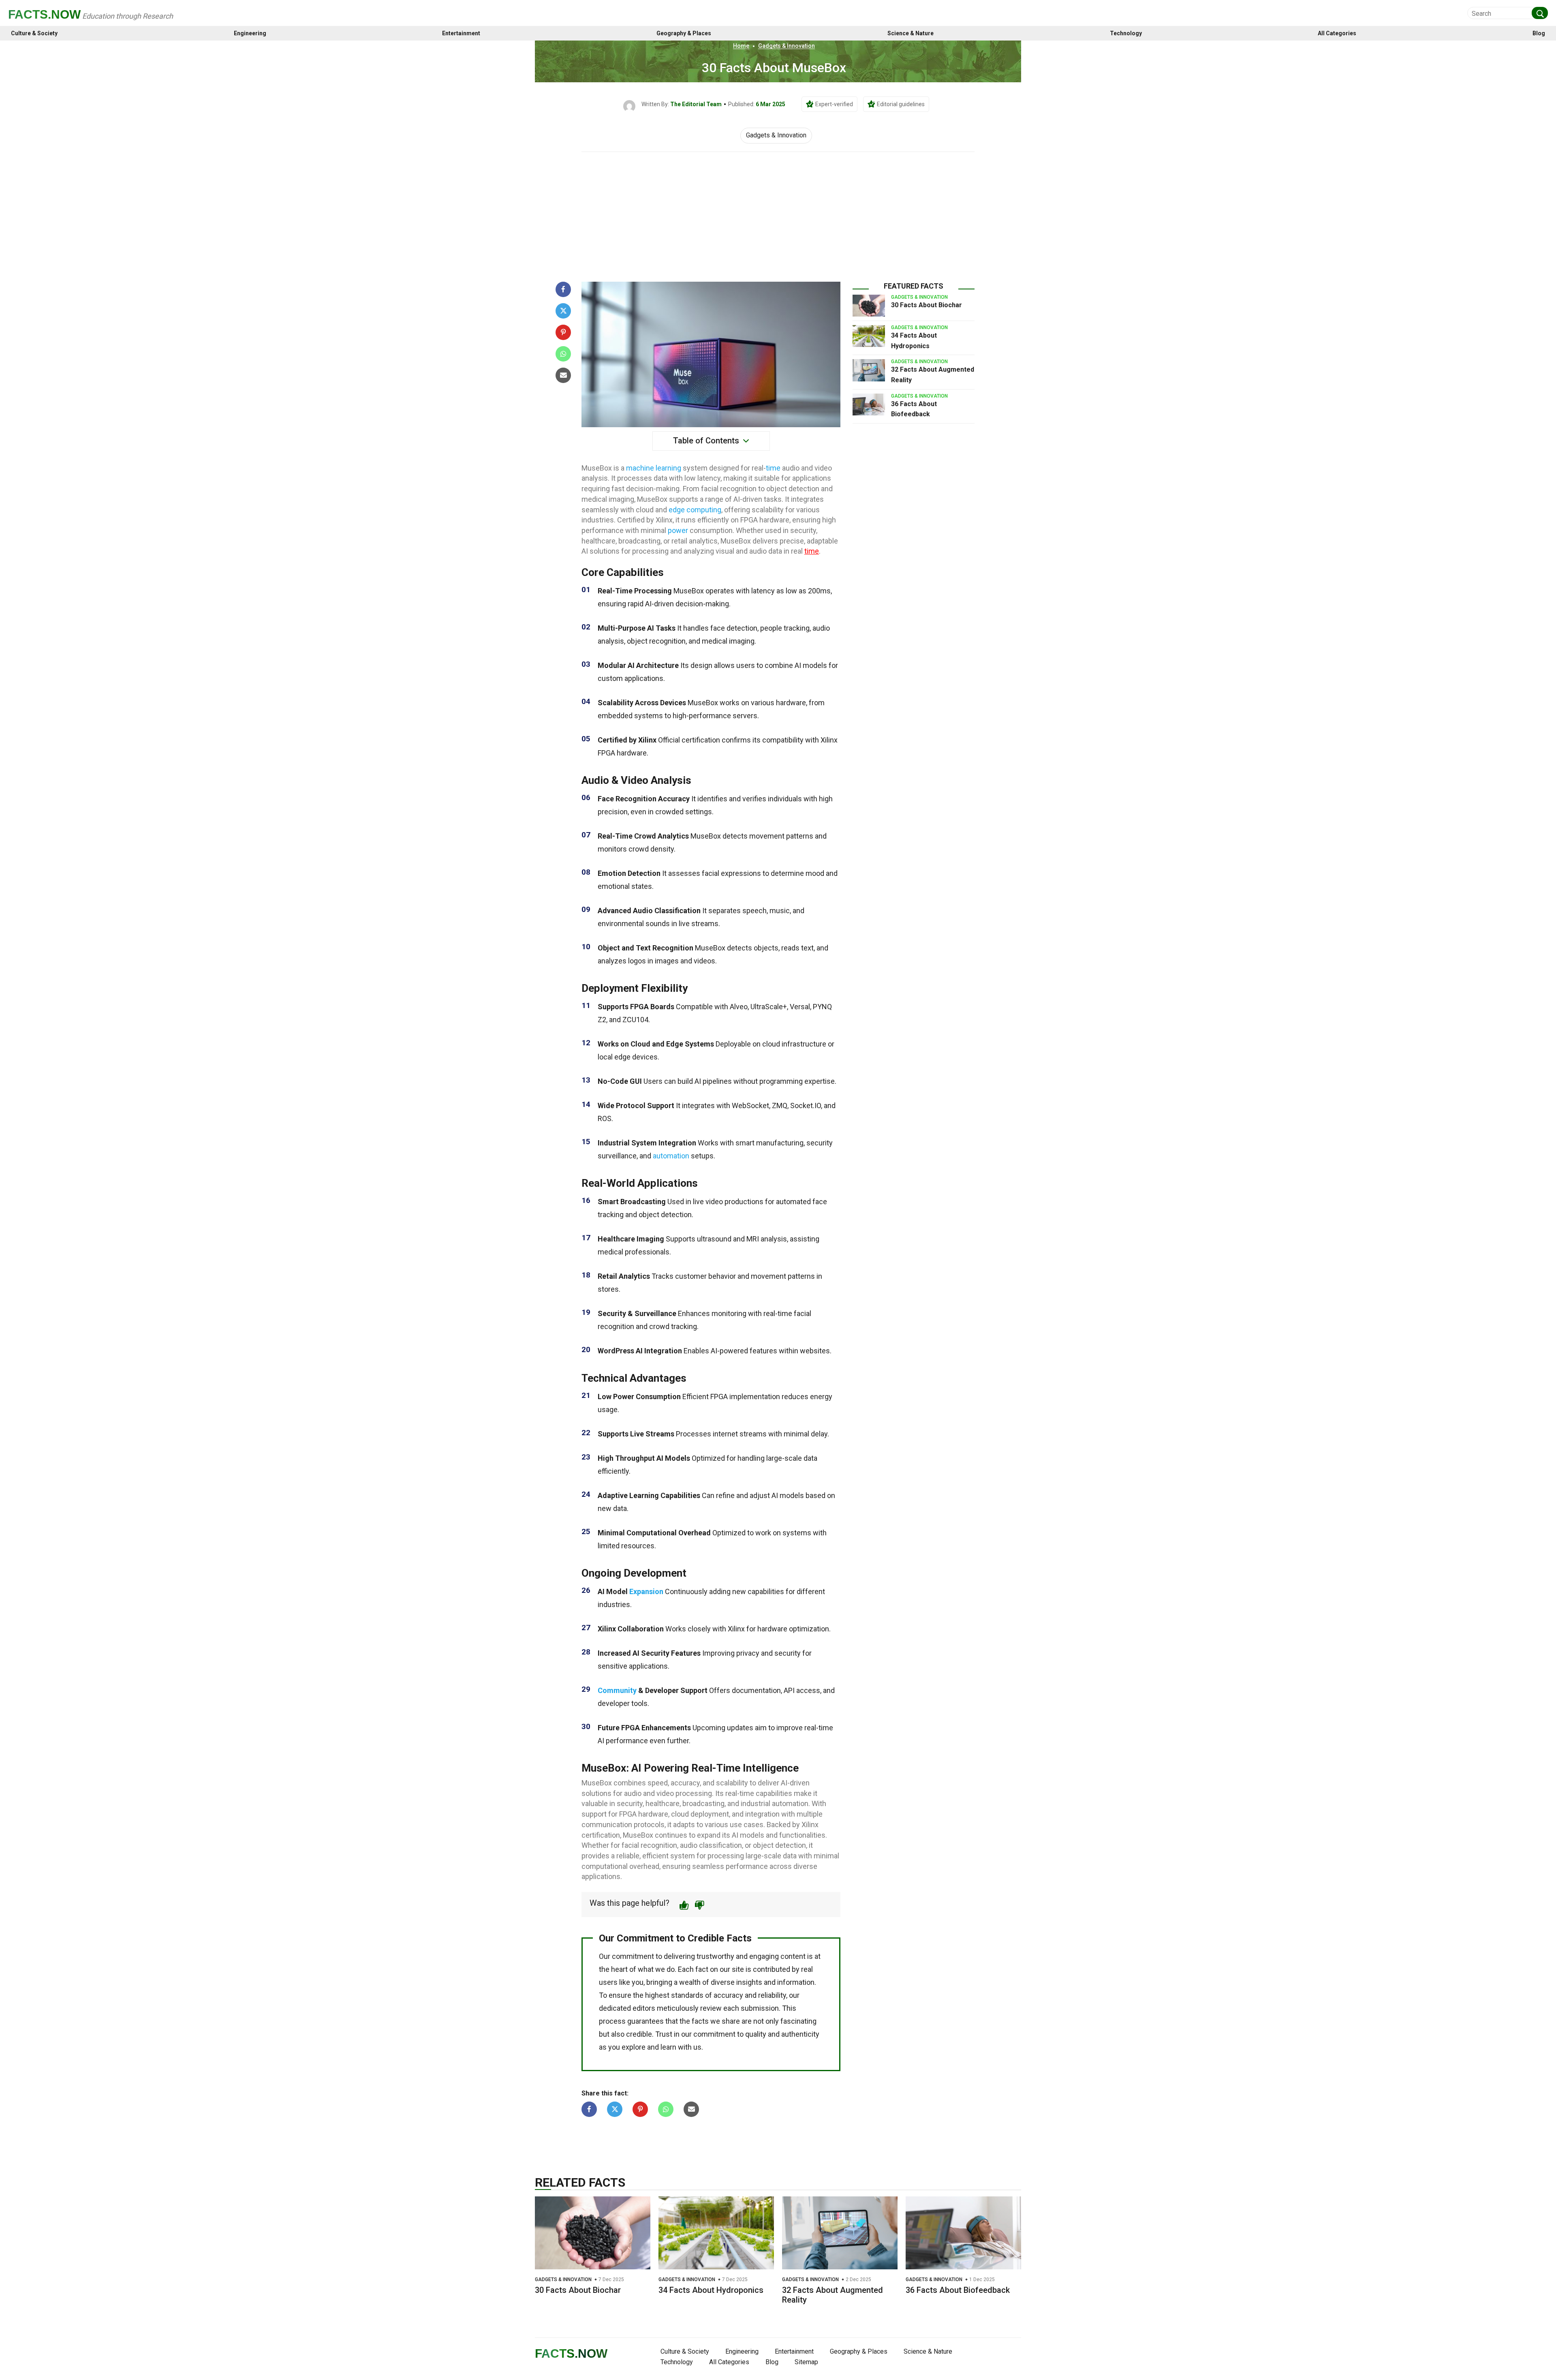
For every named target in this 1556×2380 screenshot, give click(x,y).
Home (741, 46)
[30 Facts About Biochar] (869, 306)
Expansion (646, 1591)
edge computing (695, 510)
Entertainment (461, 33)
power (678, 530)
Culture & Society (34, 33)
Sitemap (806, 2362)
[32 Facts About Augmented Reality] (869, 370)
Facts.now (44, 14)
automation (671, 1156)
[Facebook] (563, 289)
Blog (1539, 33)
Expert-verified (834, 104)
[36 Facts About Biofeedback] (869, 405)
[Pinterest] (563, 332)
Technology (1126, 33)
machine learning (654, 468)
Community (617, 1690)
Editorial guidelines (901, 104)
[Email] (563, 375)
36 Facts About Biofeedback (958, 2290)
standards (687, 1995)
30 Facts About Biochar (927, 305)
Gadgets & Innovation (787, 46)
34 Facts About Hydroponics (711, 2290)
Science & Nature (911, 33)
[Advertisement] (778, 213)
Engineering (250, 33)
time (773, 468)
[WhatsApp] (563, 354)
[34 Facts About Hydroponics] (869, 336)
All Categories (1337, 33)
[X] (563, 311)
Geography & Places (684, 33)
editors (644, 2008)
